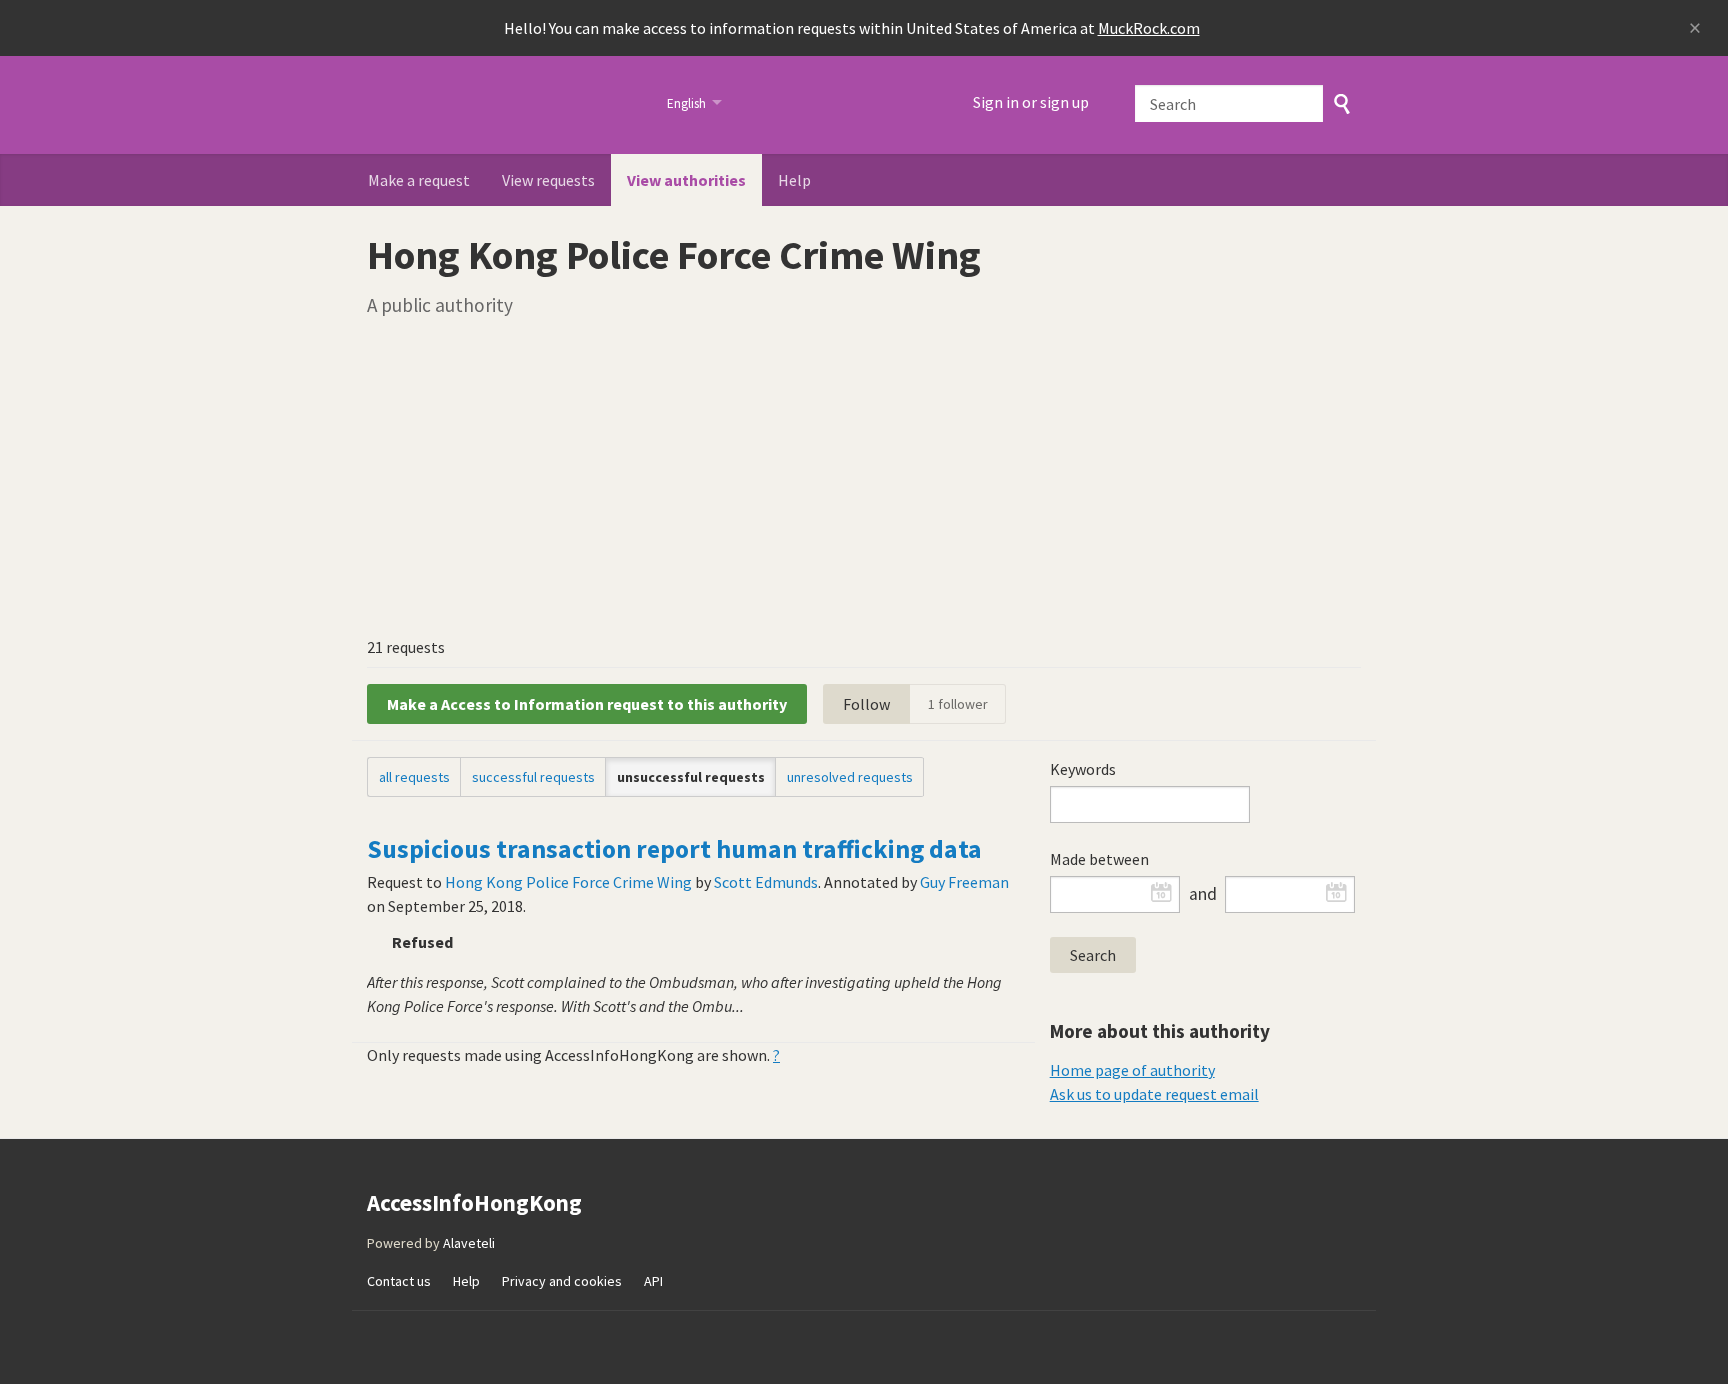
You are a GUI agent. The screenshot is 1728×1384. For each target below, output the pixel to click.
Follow (866, 704)
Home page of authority (1132, 1070)
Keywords (1083, 769)
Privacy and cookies (562, 1281)
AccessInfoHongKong (504, 105)
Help (794, 180)
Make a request (419, 180)
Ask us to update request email (1154, 1094)
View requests (548, 180)
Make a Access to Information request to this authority (587, 704)
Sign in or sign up (1031, 102)
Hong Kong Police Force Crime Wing (568, 882)
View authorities (686, 180)
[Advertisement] (864, 476)
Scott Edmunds (766, 882)
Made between (1099, 859)
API (653, 1281)
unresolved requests (850, 777)
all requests (414, 777)
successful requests (533, 777)
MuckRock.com (1149, 28)
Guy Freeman (964, 882)
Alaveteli (469, 1243)
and (1203, 894)
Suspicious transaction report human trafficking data (674, 849)
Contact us (399, 1281)
